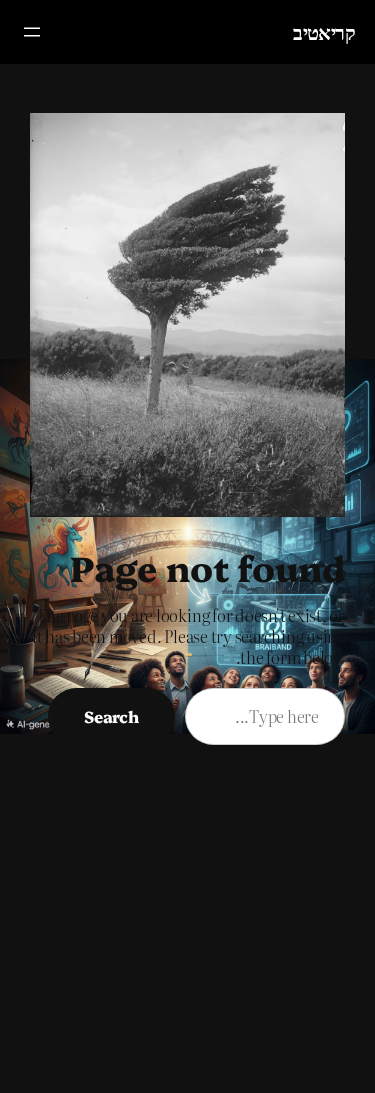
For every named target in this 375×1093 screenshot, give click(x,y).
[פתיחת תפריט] (32, 32)
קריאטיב (324, 31)
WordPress (152, 1054)
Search (111, 716)
